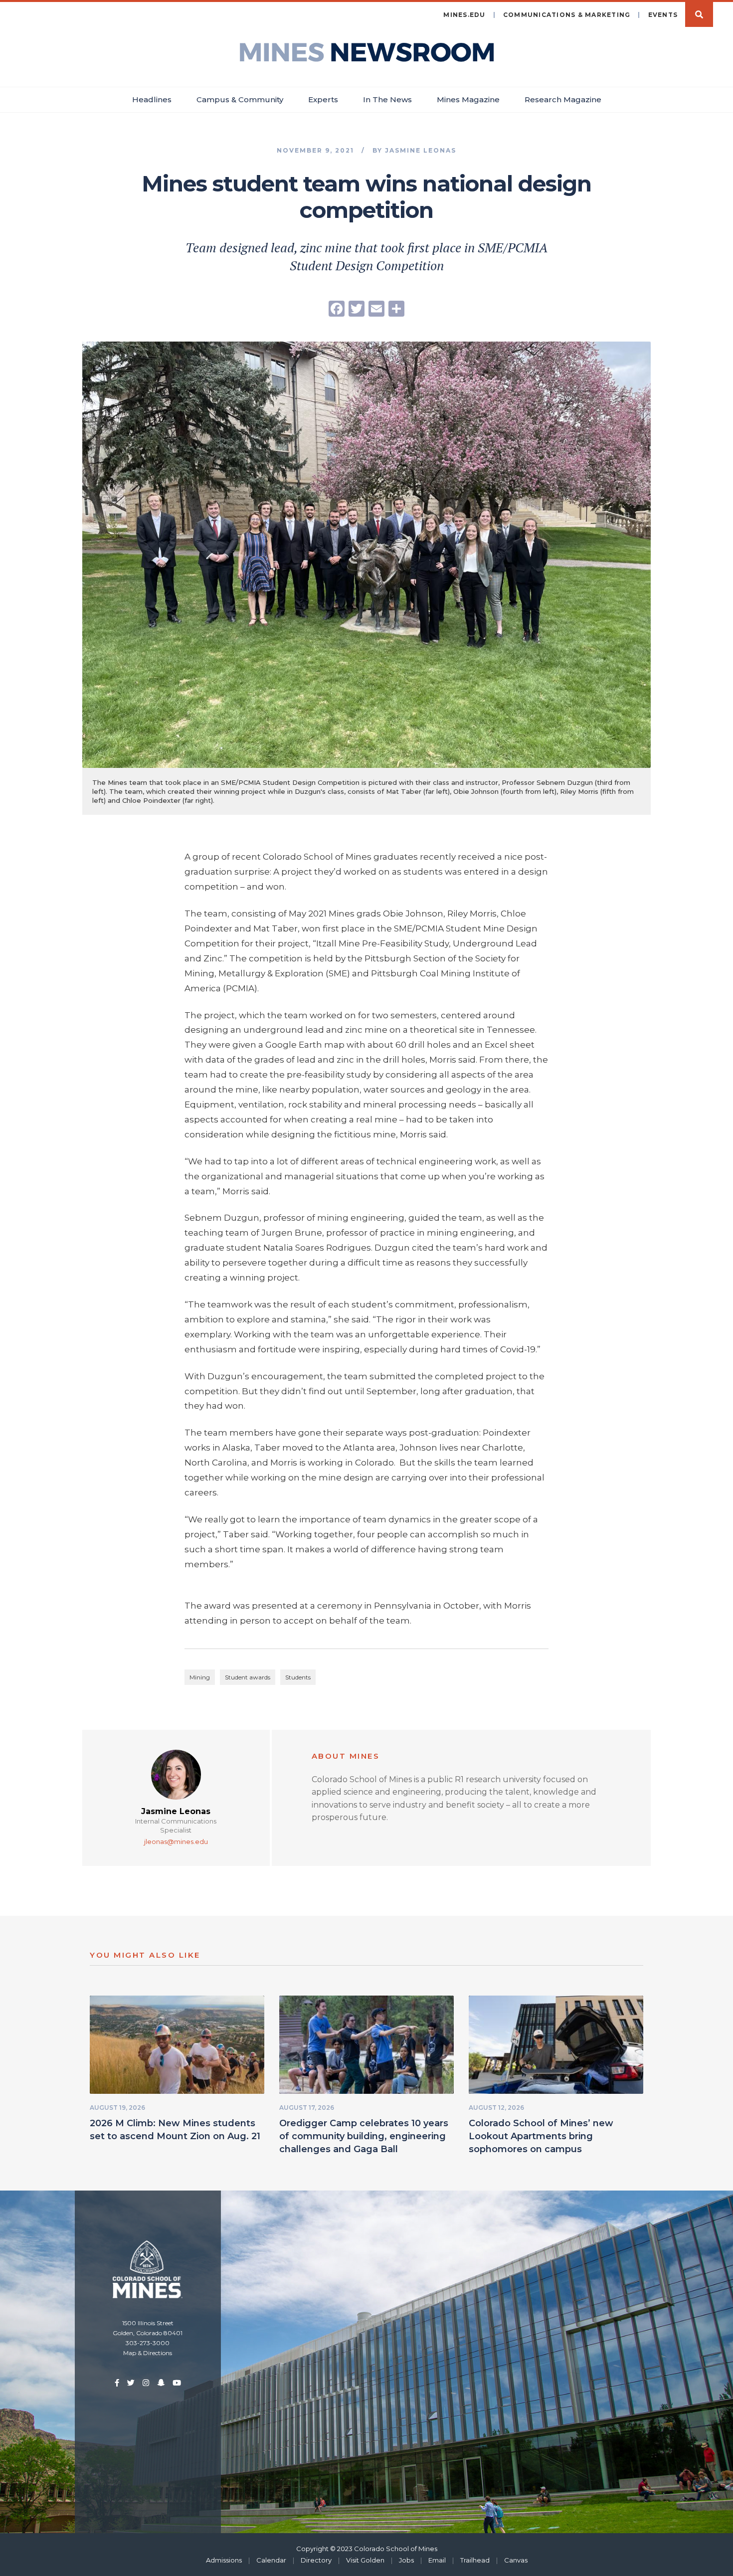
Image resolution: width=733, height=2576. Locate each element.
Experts (323, 99)
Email (437, 2560)
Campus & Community (240, 99)
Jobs (406, 2560)
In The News (387, 99)
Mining (200, 1677)
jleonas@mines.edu (176, 1841)
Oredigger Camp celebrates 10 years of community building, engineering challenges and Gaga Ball (364, 2136)
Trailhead (475, 2560)
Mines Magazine (468, 99)
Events (663, 15)
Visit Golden (365, 2560)
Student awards (248, 1677)
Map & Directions (148, 2353)
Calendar (271, 2560)
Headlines (152, 99)
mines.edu (464, 15)
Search (699, 14)
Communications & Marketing (567, 15)
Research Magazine (563, 99)
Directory (316, 2560)
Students (298, 1677)
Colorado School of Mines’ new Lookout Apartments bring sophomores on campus (541, 2136)
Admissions (224, 2560)
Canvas (516, 2560)
